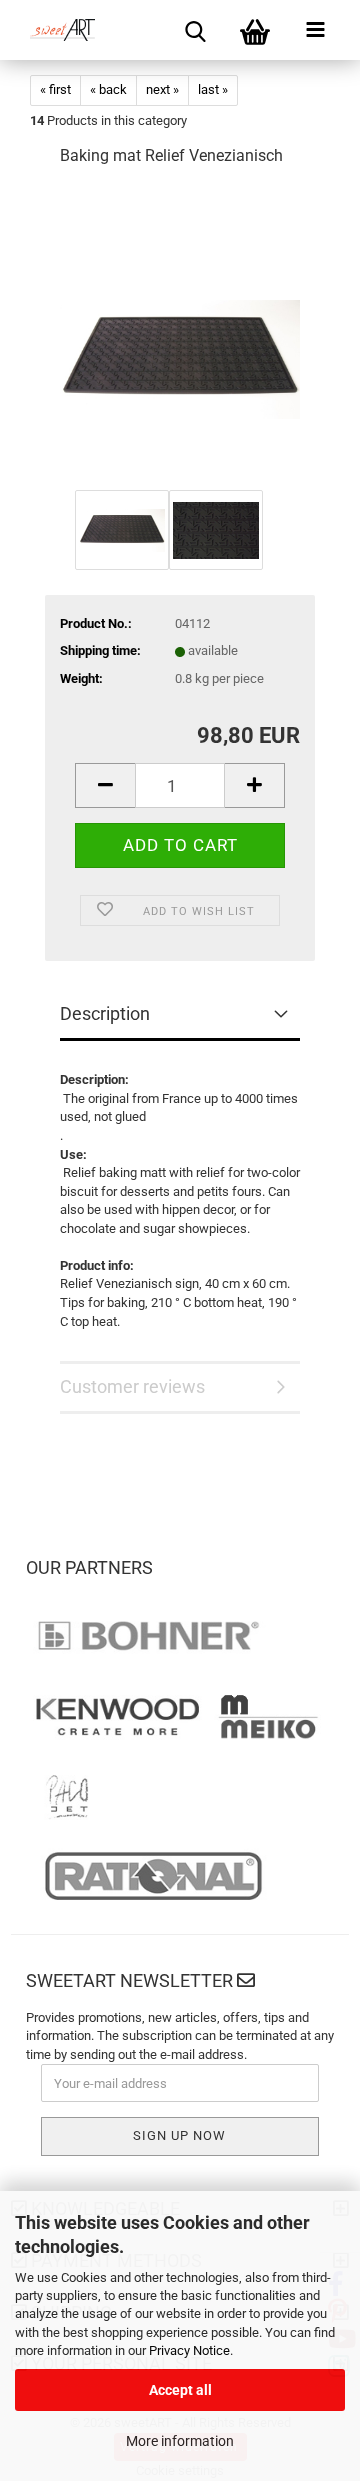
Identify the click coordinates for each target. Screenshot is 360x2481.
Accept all (180, 2390)
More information (180, 2441)
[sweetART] (55, 30)
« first (55, 89)
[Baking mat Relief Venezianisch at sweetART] (180, 334)
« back (108, 89)
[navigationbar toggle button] (315, 30)
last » (213, 89)
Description (105, 1013)
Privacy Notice (189, 2350)
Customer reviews (132, 1386)
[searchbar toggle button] (195, 30)
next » (162, 89)
